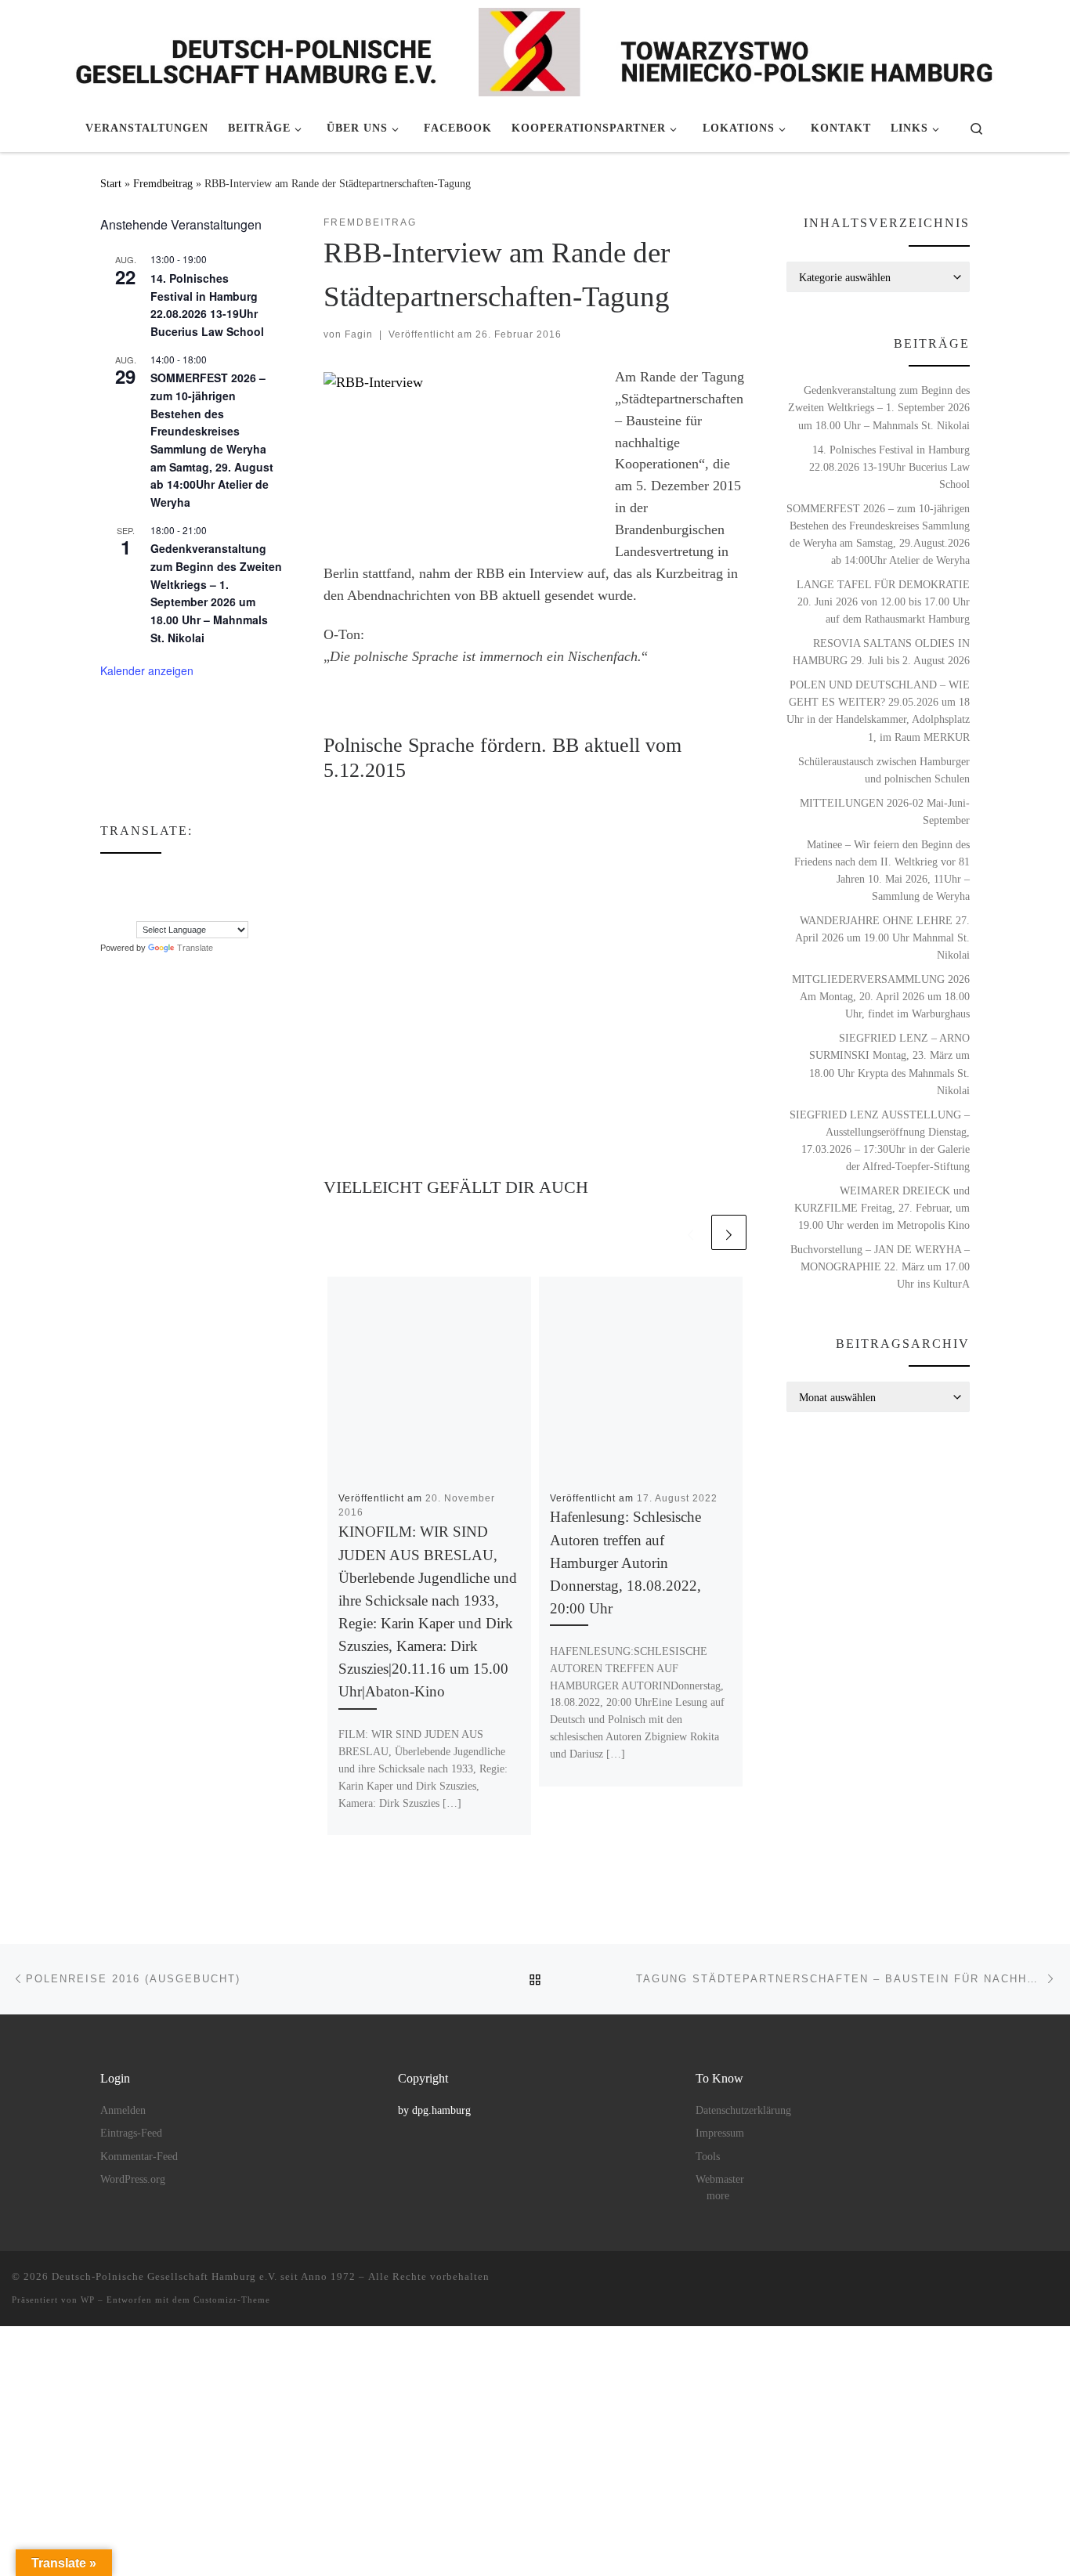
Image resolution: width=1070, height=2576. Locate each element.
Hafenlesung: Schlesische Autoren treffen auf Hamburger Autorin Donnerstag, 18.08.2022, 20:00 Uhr (625, 1563)
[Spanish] (139, 910)
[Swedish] (154, 910)
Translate (195, 948)
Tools (708, 2157)
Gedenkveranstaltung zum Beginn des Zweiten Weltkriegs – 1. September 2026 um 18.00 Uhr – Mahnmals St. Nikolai (216, 593)
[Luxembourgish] (201, 893)
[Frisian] (201, 876)
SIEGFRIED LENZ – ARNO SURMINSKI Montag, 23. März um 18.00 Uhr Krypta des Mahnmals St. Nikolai (889, 1064)
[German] (217, 876)
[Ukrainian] (170, 910)
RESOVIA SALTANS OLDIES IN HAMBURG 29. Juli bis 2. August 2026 (881, 652)
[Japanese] (154, 893)
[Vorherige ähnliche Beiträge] (690, 1232)
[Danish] (107, 876)
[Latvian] (186, 893)
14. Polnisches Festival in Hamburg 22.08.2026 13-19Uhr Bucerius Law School (207, 305)
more (718, 2196)
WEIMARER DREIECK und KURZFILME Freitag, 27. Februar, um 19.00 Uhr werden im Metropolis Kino (882, 1208)
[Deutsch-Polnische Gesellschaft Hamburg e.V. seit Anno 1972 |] (535, 49)
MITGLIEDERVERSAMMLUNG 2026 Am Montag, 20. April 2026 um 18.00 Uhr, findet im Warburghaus (881, 996)
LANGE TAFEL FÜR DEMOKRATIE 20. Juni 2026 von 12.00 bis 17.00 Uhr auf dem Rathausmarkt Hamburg (883, 602)
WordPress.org (133, 2179)
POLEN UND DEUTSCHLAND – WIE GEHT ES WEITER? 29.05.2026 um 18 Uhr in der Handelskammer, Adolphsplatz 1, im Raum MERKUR (878, 710)
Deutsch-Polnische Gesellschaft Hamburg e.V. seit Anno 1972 (204, 2276)
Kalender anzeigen (147, 670)
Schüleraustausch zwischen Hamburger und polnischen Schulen (884, 770)
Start (111, 183)
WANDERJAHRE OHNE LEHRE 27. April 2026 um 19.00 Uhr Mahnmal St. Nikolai (882, 938)
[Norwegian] (217, 893)
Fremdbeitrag (163, 183)
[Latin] (170, 893)
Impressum (720, 2133)
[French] (186, 876)
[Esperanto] (154, 876)
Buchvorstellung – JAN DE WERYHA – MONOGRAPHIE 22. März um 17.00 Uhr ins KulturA (880, 1266)
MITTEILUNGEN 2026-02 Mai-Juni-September (885, 811)
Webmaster (720, 2179)
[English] (139, 876)
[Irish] (123, 893)
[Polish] (107, 910)
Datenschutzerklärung (743, 2110)
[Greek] (107, 893)
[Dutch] (123, 876)
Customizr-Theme (232, 2300)
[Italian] (139, 893)
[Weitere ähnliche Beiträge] (729, 1232)
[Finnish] (170, 876)
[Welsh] (186, 910)
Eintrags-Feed (131, 2133)
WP (88, 2300)
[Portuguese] (123, 910)
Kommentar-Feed (139, 2157)
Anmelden (123, 2110)
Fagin (359, 334)
